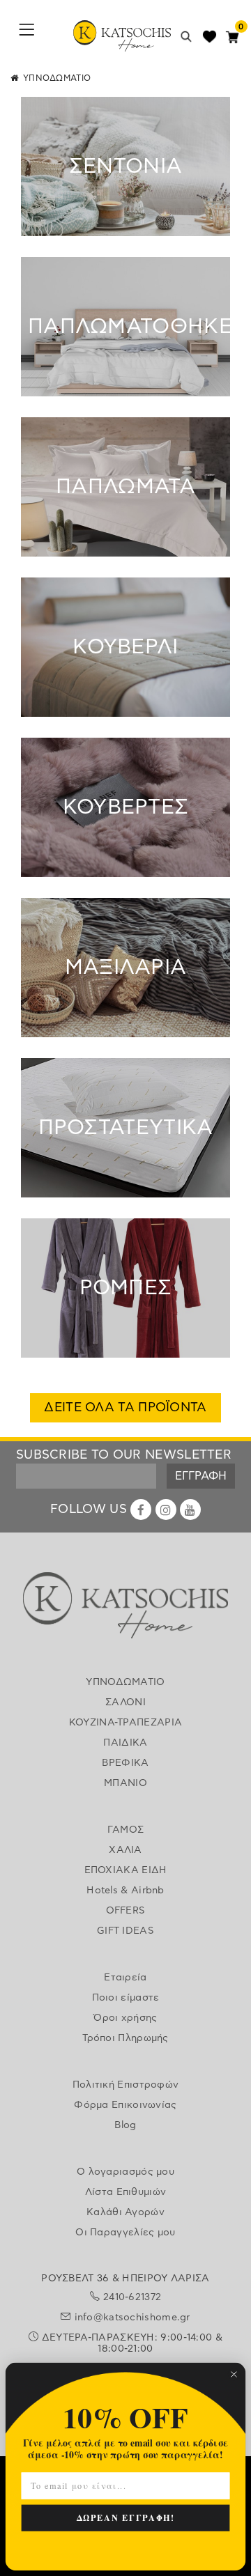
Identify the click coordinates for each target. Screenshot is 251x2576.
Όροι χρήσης (125, 2018)
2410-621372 (132, 2297)
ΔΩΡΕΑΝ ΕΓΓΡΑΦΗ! (126, 2517)
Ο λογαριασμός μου (125, 2172)
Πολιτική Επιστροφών (126, 2085)
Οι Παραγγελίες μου (125, 2233)
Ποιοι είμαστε (126, 1998)
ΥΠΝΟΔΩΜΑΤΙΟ (125, 1682)
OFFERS (126, 1911)
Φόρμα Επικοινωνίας (125, 2105)
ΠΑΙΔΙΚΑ (125, 1743)
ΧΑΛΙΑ (125, 1850)
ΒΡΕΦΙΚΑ (125, 1763)
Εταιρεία (125, 1978)
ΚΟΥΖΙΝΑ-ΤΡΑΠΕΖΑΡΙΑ (125, 1723)
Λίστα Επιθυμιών (126, 2192)
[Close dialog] (234, 2374)
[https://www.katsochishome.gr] (125, 1608)
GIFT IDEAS (125, 1931)
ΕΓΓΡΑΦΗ (201, 1476)
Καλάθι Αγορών (125, 2212)
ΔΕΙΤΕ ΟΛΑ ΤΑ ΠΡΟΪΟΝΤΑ (125, 1408)
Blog (125, 2125)
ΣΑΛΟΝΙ (125, 1702)
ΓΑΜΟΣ (126, 1830)
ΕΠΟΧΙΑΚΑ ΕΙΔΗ (126, 1870)
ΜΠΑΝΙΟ (125, 1783)
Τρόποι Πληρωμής (125, 2038)
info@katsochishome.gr (132, 2318)
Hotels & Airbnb (125, 1891)
